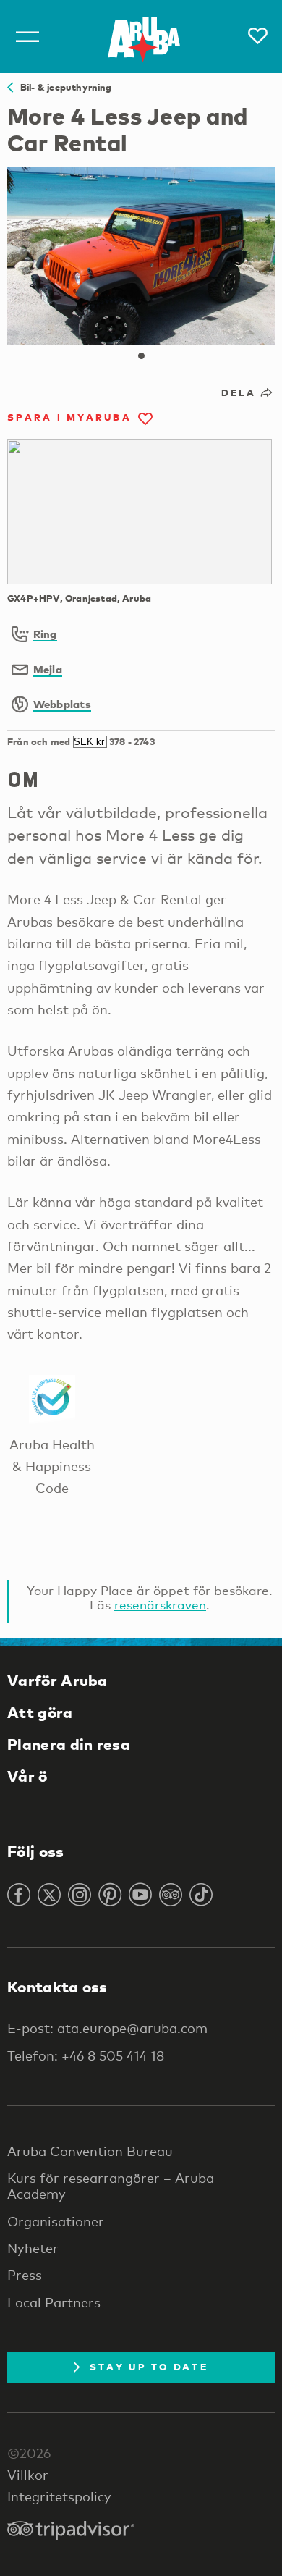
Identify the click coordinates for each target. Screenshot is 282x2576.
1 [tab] (141, 356)
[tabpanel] (141, 256)
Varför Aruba (57, 1680)
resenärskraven (160, 1605)
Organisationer (56, 2221)
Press (25, 2275)
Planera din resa (69, 1744)
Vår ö (27, 1776)
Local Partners (54, 2302)
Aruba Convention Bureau (90, 2151)
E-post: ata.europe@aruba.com (107, 2028)
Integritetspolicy (59, 2496)
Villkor (28, 2475)
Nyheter (33, 2248)
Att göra (40, 1712)
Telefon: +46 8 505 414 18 (86, 2055)
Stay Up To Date (149, 2367)
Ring (45, 634)
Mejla (48, 669)
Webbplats (62, 704)
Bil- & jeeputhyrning (63, 87)
